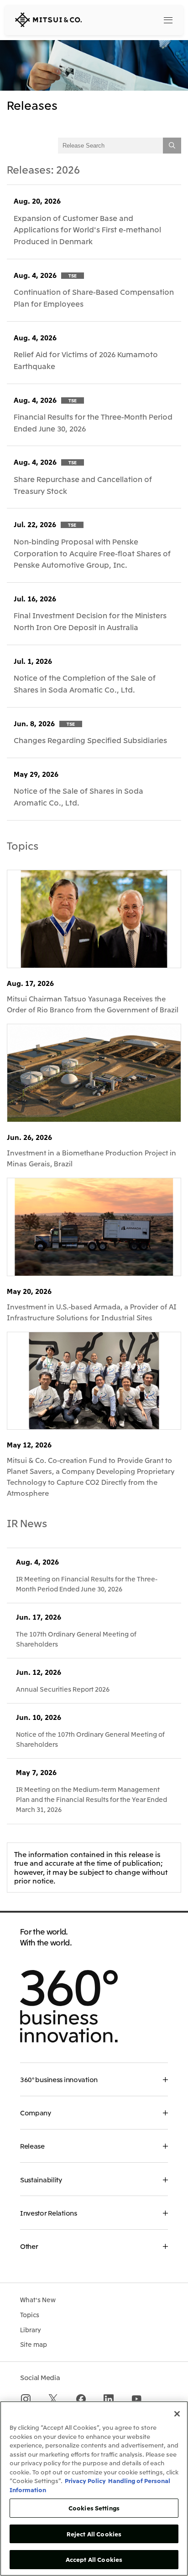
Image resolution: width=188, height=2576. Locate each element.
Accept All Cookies (94, 2559)
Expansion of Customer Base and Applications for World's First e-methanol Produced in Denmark (87, 229)
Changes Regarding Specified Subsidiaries (90, 740)
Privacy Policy (85, 2481)
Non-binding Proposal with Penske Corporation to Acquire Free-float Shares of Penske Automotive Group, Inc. (92, 553)
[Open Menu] (168, 20)
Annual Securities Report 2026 (63, 1689)
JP (130, 19)
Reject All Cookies (94, 2534)
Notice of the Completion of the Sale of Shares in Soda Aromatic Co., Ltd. (85, 683)
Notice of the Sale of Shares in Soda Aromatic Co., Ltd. (78, 796)
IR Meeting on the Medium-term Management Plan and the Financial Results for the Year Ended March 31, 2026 (91, 1799)
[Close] (177, 2414)
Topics (23, 845)
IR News (27, 1523)
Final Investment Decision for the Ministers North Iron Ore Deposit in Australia (90, 621)
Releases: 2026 (43, 169)
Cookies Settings (94, 2508)
